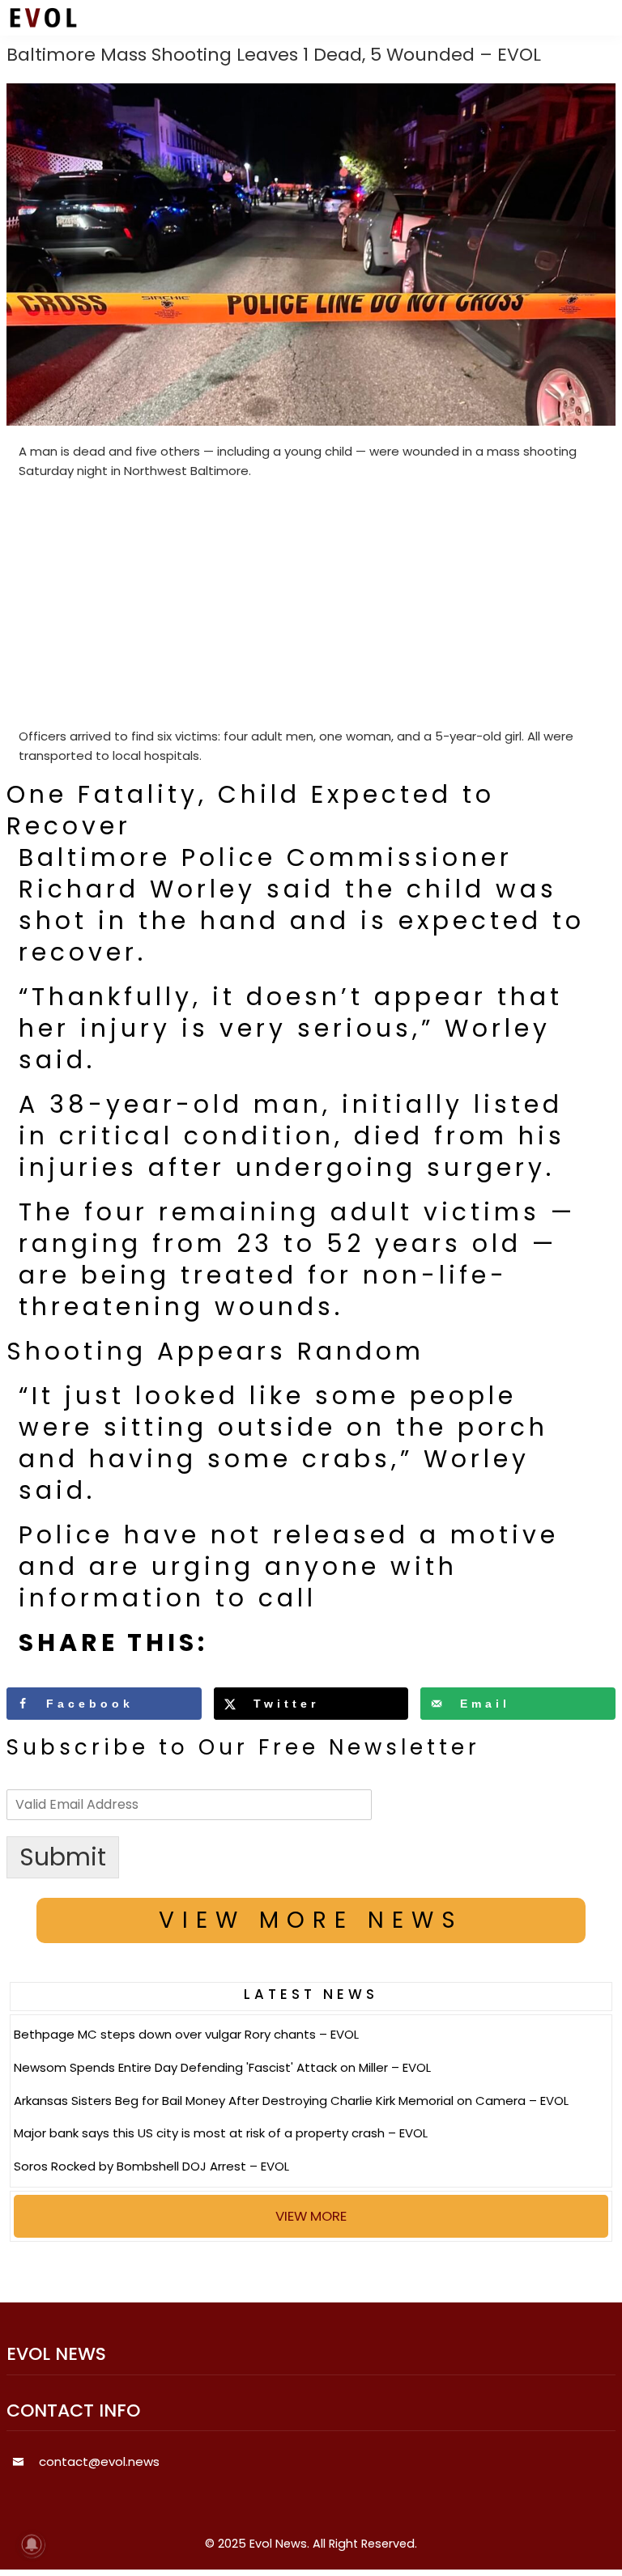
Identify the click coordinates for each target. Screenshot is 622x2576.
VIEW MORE (311, 2216)
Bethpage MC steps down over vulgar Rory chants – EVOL (186, 2034)
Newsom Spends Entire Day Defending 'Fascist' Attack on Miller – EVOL (222, 2067)
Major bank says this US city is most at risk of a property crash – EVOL (221, 2133)
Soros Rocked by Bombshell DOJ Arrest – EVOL (151, 2166)
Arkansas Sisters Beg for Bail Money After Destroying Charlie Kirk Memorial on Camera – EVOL (291, 2101)
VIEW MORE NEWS (311, 1920)
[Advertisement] (311, 607)
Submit (63, 1857)
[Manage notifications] (32, 2544)
